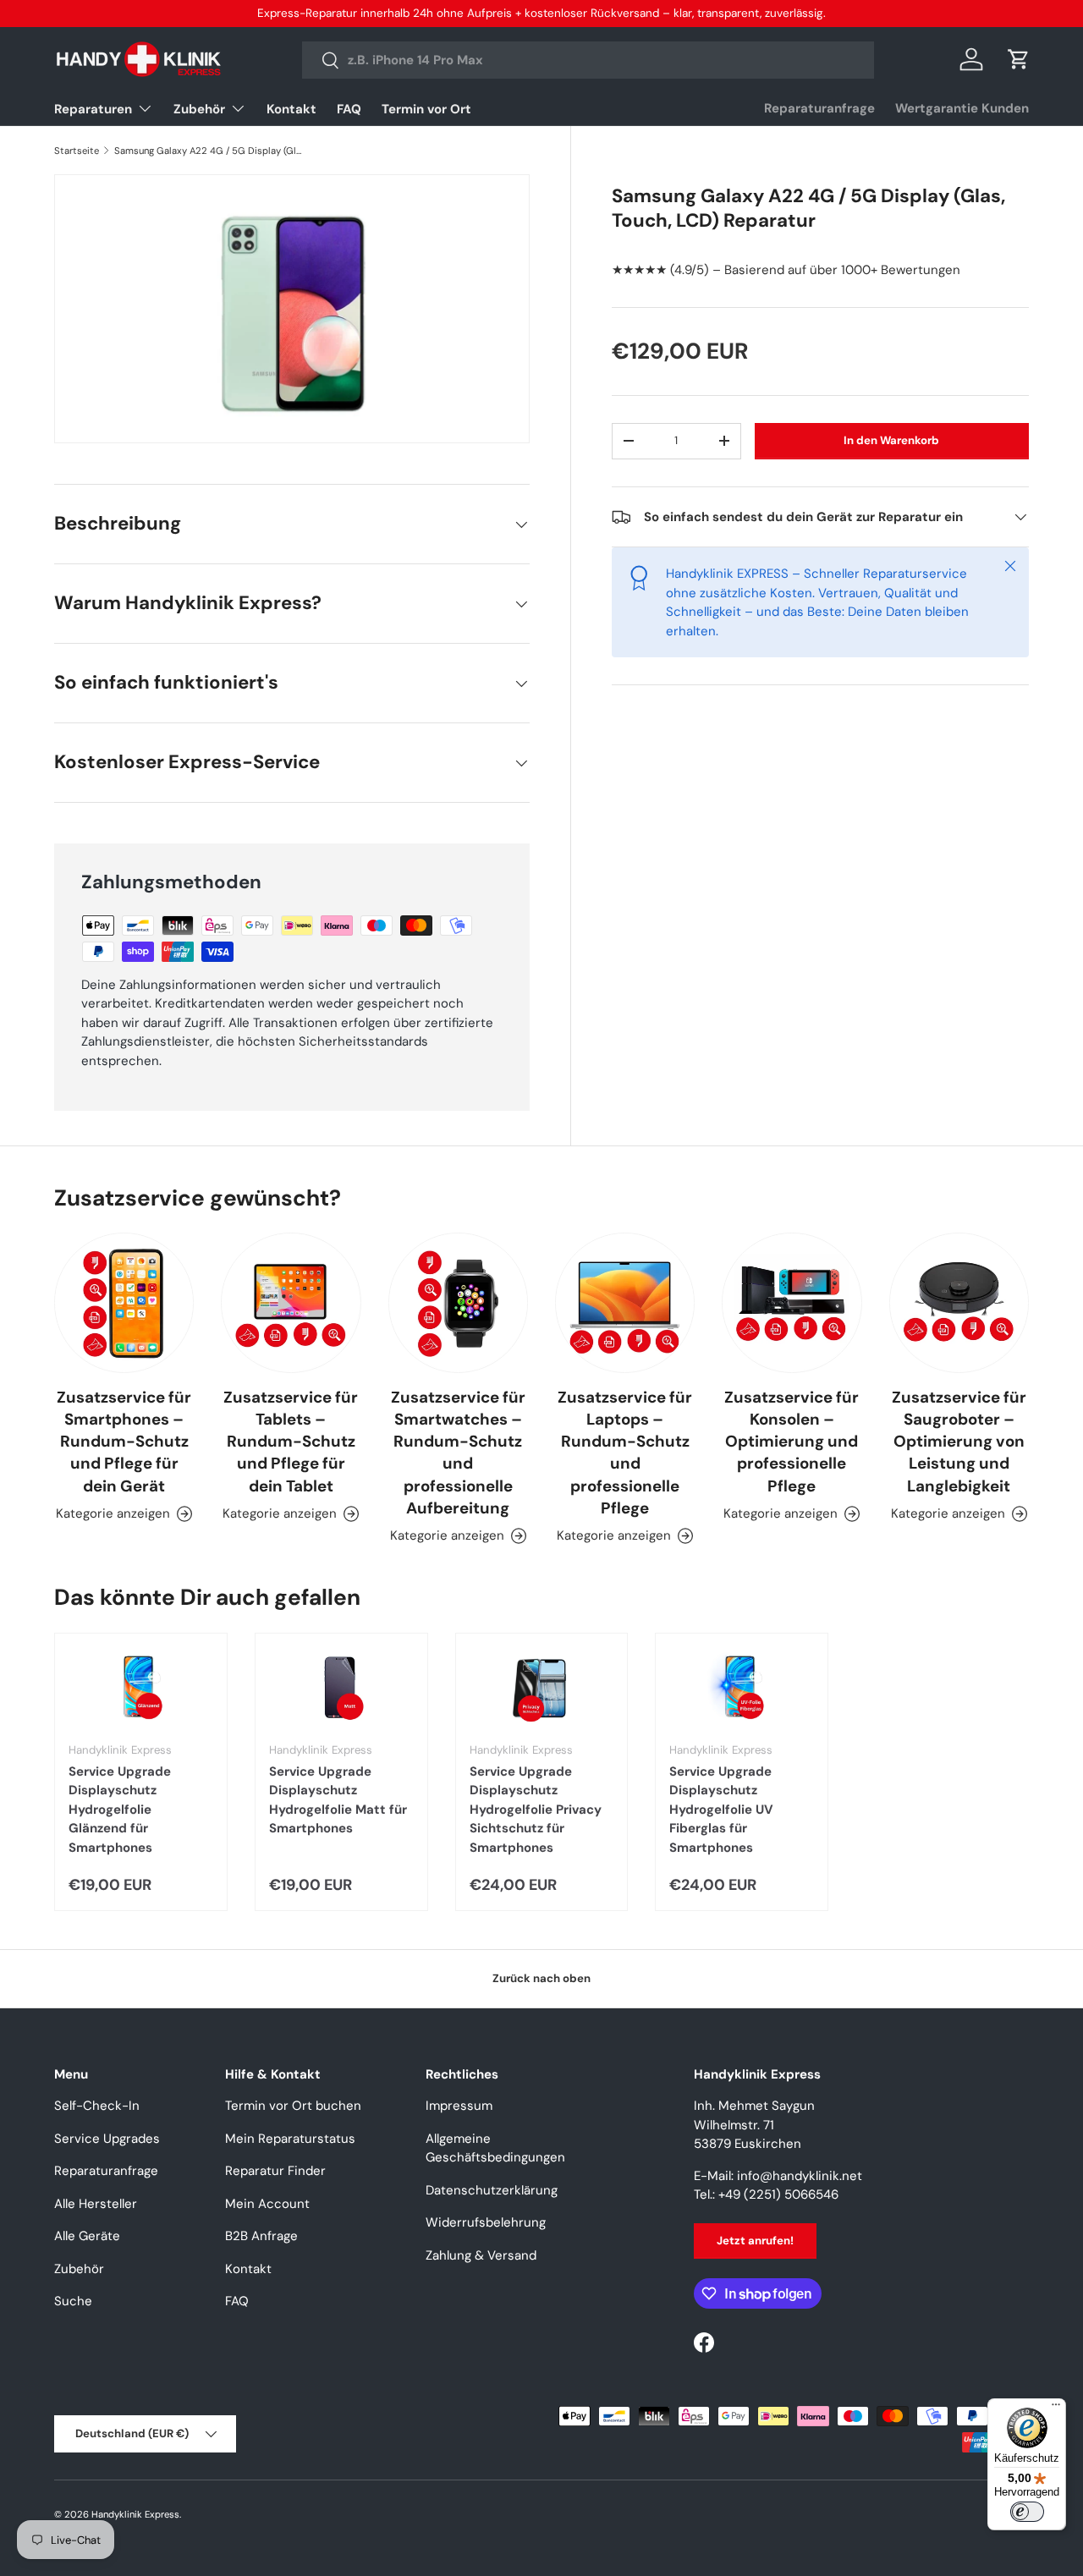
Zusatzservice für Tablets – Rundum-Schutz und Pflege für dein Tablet (291, 1442)
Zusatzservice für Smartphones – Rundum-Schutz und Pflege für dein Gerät (124, 1442)
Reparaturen (93, 109)
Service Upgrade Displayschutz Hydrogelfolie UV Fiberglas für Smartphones (721, 1810)
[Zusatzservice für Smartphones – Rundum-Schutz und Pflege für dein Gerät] (124, 1302)
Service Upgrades (107, 2139)
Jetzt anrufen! (755, 2241)
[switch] (1027, 2512)
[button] (1019, 59)
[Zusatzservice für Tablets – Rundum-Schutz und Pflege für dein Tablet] (291, 1302)
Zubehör (199, 109)
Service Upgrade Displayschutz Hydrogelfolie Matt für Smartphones (338, 1800)
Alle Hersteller (96, 2204)
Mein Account (267, 2204)
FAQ (349, 109)
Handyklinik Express (135, 2514)
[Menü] (1056, 2408)
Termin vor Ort (426, 109)
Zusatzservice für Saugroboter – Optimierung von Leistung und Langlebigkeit (959, 1442)
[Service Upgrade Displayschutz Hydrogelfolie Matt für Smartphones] (341, 1688)
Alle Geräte (87, 2236)
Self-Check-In (97, 2106)
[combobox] (588, 60)
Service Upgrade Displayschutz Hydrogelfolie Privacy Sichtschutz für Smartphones (536, 1810)
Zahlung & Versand (481, 2255)
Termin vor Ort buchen (293, 2106)
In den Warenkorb (891, 440)
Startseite (77, 151)
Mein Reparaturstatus (290, 2139)
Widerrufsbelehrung (486, 2222)
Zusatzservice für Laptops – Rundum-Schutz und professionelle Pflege (625, 1453)
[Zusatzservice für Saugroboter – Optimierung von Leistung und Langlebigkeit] (959, 1302)
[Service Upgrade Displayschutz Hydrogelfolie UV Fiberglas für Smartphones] (742, 1688)
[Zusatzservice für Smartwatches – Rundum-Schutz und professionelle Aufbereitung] (458, 1302)
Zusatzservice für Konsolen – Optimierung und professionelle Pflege (792, 1442)
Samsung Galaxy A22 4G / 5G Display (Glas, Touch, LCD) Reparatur (209, 151)
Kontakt (291, 109)
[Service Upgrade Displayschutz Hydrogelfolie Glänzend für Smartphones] (141, 1688)
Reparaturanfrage (819, 108)
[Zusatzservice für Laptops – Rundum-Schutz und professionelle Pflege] (625, 1302)
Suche (73, 2301)
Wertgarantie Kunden (962, 108)
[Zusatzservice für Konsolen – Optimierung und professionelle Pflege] (792, 1302)
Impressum (459, 2106)
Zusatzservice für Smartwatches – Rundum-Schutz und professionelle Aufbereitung (458, 1453)
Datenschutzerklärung (492, 2190)
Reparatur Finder (275, 2171)
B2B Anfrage (261, 2236)
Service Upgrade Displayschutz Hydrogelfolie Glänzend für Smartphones (120, 1810)
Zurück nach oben (541, 1978)
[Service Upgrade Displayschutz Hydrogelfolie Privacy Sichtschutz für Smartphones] (542, 1688)
